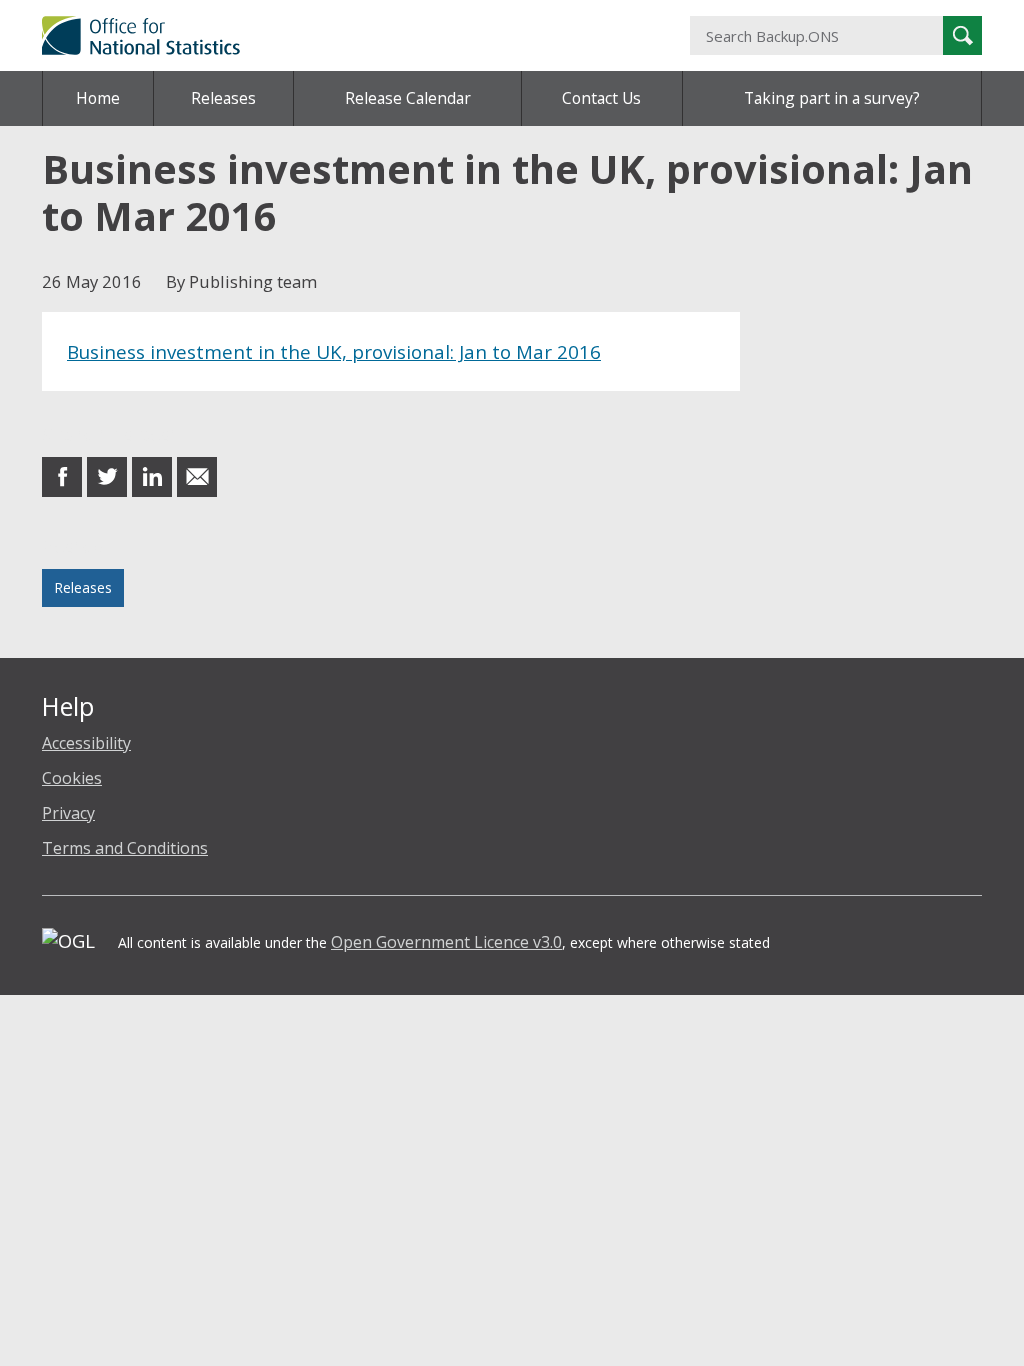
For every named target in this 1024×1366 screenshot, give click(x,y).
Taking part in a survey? (832, 98)
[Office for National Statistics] (350, 35)
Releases (223, 98)
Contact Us (601, 98)
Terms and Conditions (125, 848)
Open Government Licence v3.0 (446, 942)
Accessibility (86, 743)
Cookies (72, 778)
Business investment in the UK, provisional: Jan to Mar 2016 (334, 351)
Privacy (68, 813)
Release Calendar (408, 98)
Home (98, 98)
